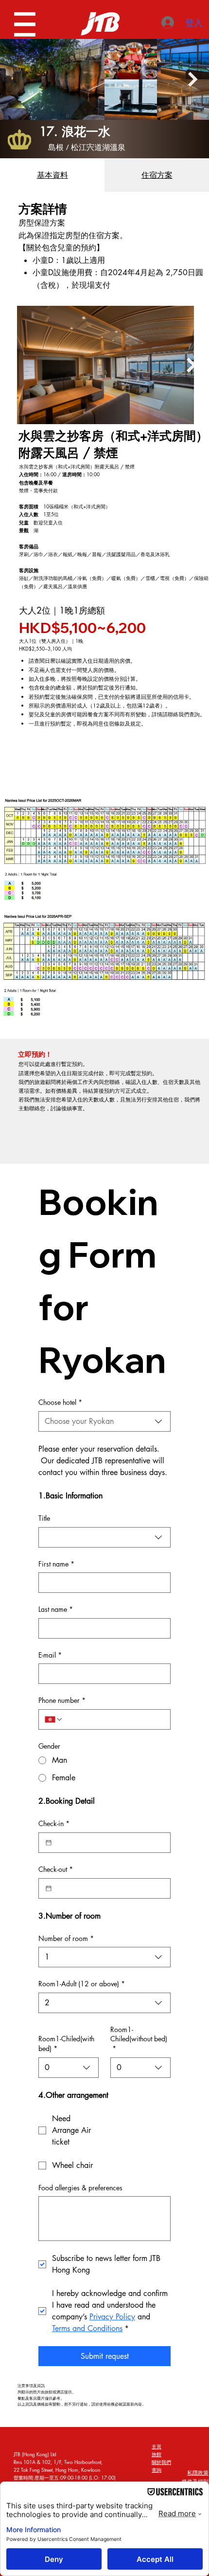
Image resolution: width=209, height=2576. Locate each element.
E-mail (50, 1655)
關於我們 (161, 2462)
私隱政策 (198, 2473)
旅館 (157, 2454)
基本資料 (52, 175)
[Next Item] (193, 80)
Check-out (56, 1869)
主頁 (157, 2446)
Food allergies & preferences (80, 2188)
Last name (56, 1609)
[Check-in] (49, 1843)
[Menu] (26, 24)
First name (56, 1564)
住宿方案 (157, 175)
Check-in (54, 1823)
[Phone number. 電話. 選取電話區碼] (54, 1719)
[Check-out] (49, 1888)
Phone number (62, 1700)
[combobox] (104, 1421)
